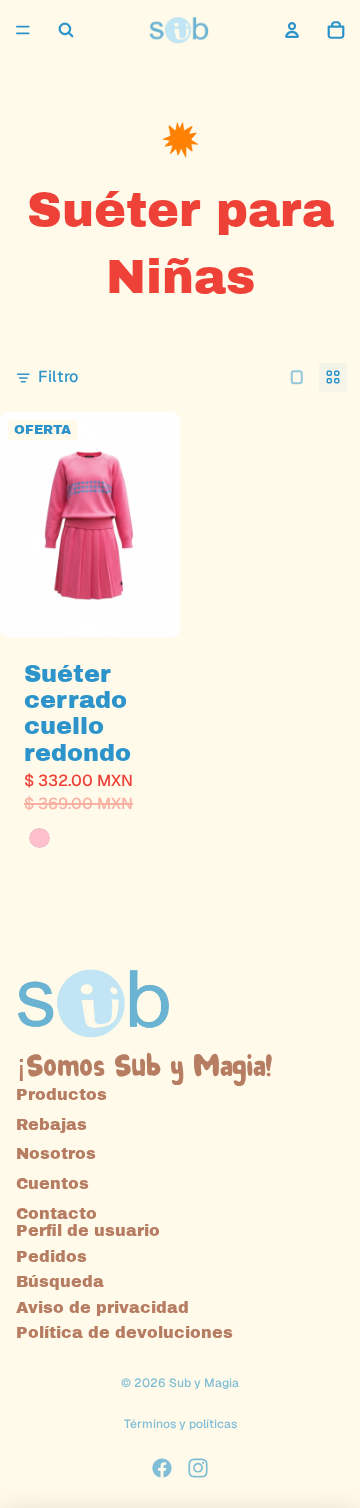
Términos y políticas (180, 1424)
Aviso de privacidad (102, 1307)
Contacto (56, 1212)
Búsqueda (60, 1281)
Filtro (58, 376)
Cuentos (52, 1183)
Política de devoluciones (124, 1332)
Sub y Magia (204, 1383)
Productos (61, 1094)
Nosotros (56, 1153)
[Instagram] (198, 1468)
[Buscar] (66, 30)
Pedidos (51, 1255)
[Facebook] (162, 1468)
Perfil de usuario (88, 1230)
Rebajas (51, 1124)
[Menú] (23, 30)
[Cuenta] (292, 30)
